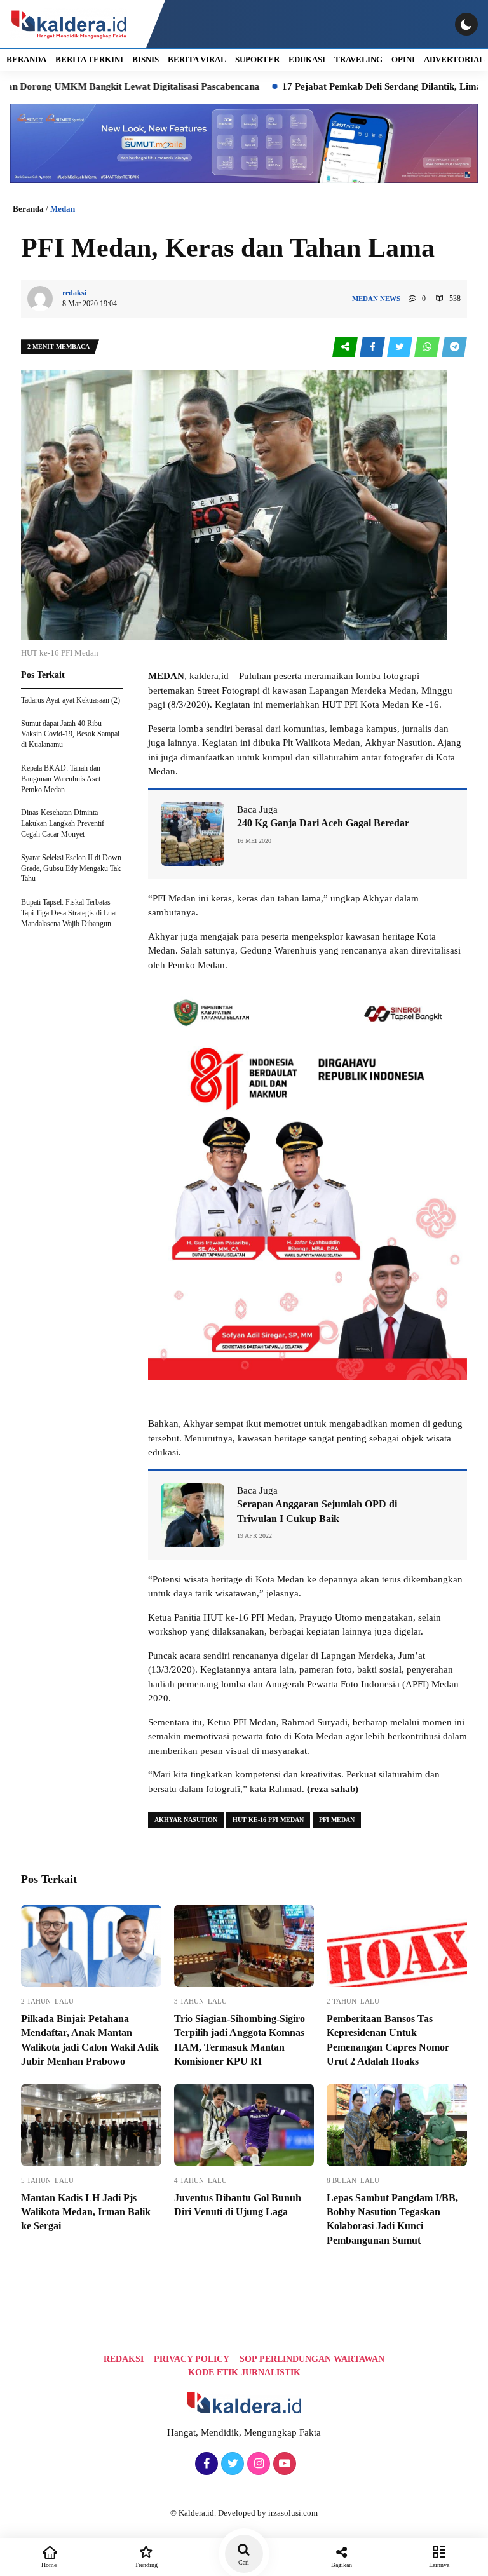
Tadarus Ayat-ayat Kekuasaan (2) (71, 700)
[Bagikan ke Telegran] (454, 347)
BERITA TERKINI (89, 59)
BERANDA (26, 59)
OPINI (403, 59)
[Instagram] (257, 2464)
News (390, 299)
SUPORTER (257, 59)
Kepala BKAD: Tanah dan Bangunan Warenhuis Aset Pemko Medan (61, 779)
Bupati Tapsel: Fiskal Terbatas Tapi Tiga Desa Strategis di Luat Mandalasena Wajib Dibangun (69, 913)
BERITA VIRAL (197, 59)
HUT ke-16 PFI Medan (268, 1820)
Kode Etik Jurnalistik (244, 2372)
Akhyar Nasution (186, 1820)
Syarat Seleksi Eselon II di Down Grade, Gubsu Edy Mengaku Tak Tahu (71, 868)
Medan (63, 209)
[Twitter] (231, 2464)
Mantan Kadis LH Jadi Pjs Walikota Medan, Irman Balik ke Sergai (86, 2212)
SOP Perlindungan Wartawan (312, 2359)
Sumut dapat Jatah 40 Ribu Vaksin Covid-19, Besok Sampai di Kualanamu (70, 734)
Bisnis (146, 59)
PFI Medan (337, 1820)
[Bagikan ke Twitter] (401, 347)
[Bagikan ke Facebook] (373, 347)
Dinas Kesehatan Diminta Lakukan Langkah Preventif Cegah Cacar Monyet (63, 823)
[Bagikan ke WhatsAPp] (428, 347)
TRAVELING (358, 59)
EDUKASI (307, 59)
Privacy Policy (192, 2359)
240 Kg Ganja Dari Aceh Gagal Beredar (323, 823)
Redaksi (124, 2359)
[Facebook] (205, 2464)
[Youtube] (283, 2464)
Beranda (28, 209)
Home (49, 2565)
